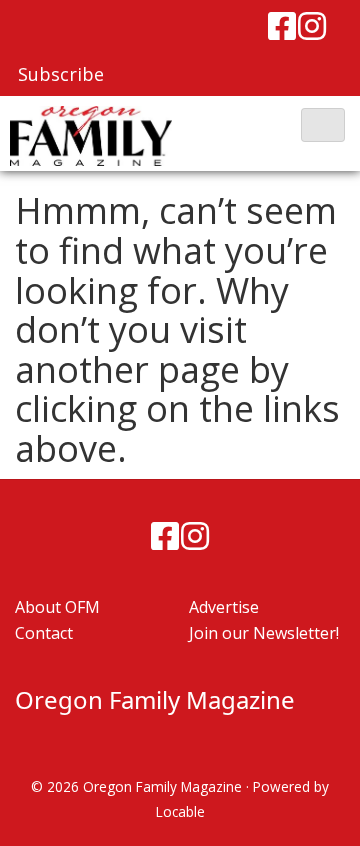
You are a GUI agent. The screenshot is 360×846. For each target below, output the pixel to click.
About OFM (57, 607)
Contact (44, 633)
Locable (180, 811)
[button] (323, 125)
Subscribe (61, 74)
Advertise (224, 607)
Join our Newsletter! (264, 633)
